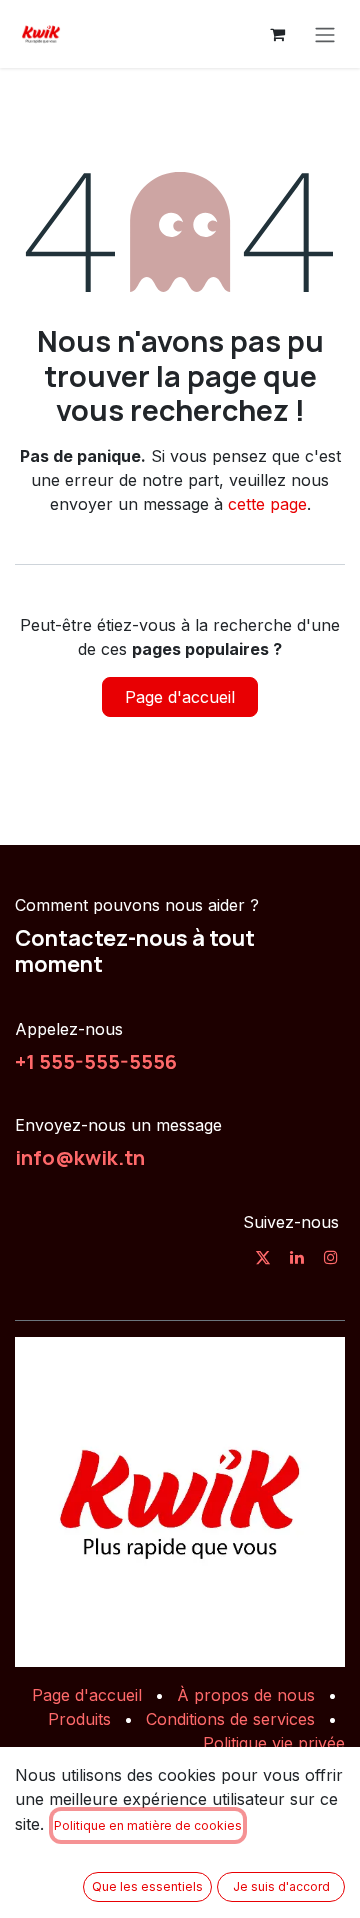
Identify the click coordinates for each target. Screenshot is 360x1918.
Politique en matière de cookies (148, 1825)
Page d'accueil (180, 697)
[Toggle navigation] (325, 34)
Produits (79, 1719)
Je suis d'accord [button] (281, 1886)
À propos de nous (246, 1695)
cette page (267, 504)
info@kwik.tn (80, 1157)
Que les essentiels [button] (147, 1886)
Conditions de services (230, 1719)
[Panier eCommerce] (277, 34)
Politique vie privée (274, 1743)
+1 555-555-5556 (96, 1061)
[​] (263, 1257)
